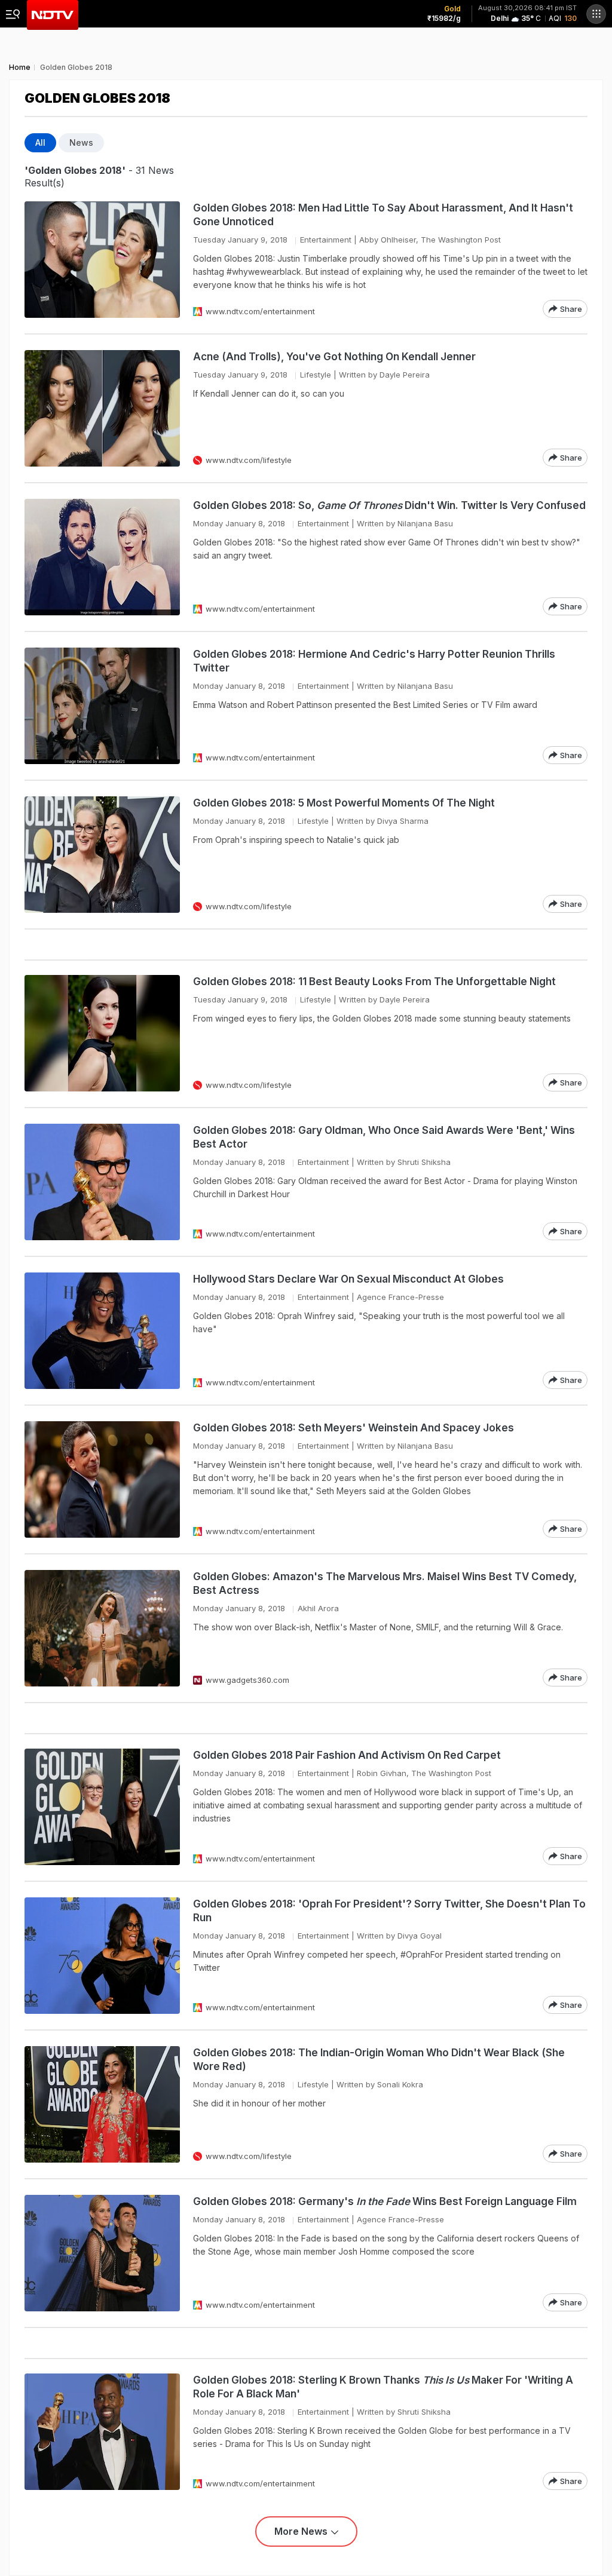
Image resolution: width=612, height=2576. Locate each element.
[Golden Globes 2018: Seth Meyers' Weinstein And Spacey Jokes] (102, 1479)
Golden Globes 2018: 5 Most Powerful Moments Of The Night (344, 803)
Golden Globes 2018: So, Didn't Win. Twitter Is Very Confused (389, 505)
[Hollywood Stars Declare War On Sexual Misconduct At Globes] (102, 1331)
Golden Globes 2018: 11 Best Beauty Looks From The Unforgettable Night (374, 982)
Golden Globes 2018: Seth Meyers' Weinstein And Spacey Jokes (354, 1428)
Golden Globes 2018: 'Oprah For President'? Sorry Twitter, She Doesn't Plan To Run (389, 1911)
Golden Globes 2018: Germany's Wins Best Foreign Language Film (385, 2201)
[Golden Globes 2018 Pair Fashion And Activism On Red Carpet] (102, 1807)
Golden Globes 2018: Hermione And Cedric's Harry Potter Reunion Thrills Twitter (374, 661)
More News (301, 2531)
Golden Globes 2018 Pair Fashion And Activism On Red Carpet (347, 1755)
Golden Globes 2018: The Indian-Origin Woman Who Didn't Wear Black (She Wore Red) (379, 2060)
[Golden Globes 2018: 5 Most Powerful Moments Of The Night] (102, 855)
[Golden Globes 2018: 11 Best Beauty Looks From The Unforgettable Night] (102, 1033)
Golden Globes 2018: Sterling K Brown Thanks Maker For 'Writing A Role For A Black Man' (383, 2387)
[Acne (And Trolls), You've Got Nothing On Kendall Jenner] (102, 408)
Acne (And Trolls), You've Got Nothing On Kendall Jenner (334, 357)
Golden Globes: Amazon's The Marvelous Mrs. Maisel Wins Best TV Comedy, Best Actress (385, 1583)
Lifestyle (316, 375)
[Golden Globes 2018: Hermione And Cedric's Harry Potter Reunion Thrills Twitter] (102, 706)
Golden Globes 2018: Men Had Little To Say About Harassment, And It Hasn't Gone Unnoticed (383, 215)
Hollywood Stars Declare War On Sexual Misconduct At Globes (348, 1279)
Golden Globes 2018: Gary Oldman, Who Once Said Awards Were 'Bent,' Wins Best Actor (384, 1137)
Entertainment (326, 240)
